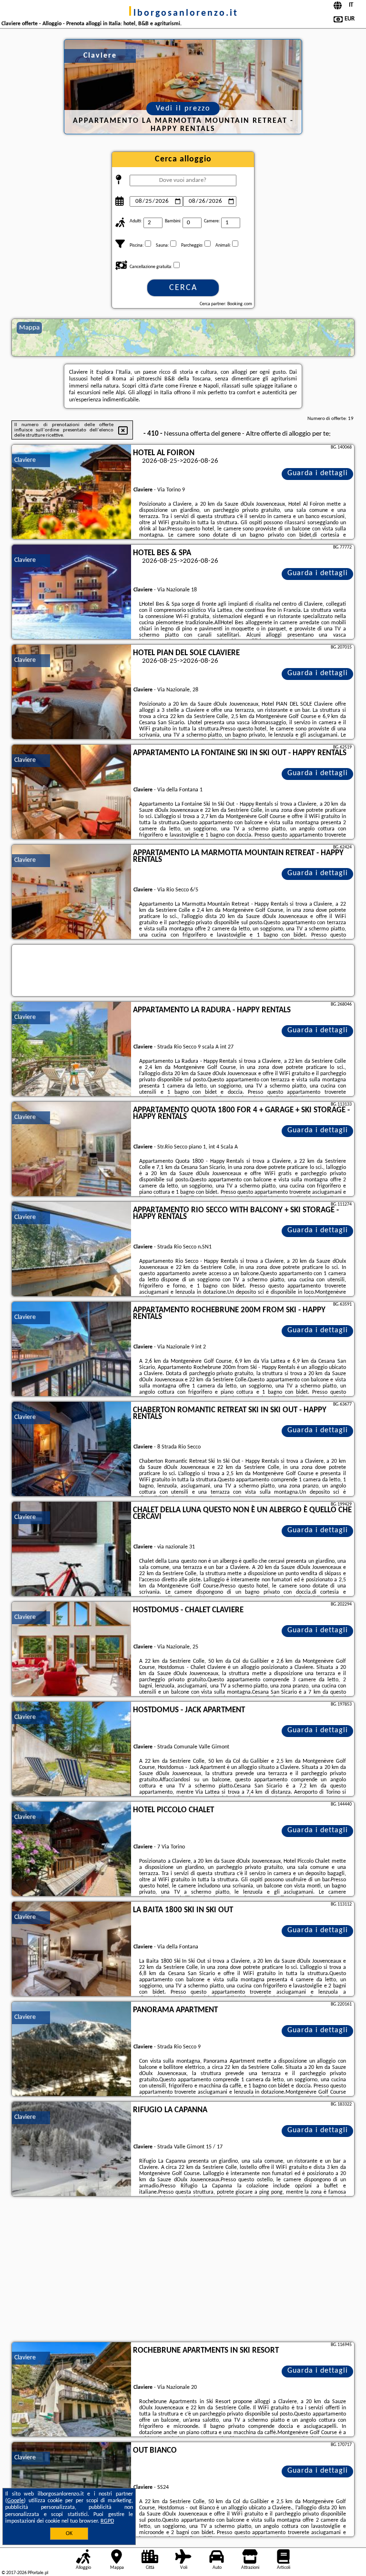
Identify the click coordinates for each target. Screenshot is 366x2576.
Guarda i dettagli (318, 473)
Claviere (25, 460)
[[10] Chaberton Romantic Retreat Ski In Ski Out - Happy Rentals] (71, 1449)
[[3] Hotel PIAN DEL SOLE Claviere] (71, 692)
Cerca (183, 288)
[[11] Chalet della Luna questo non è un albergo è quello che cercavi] (71, 1549)
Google (15, 2501)
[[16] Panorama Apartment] (71, 2049)
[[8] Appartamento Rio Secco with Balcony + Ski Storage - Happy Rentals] (71, 1249)
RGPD (107, 2521)
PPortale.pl (38, 2573)
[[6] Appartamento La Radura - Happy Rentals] (71, 1049)
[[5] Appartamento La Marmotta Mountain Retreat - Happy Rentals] (71, 892)
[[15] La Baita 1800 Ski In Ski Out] (71, 1949)
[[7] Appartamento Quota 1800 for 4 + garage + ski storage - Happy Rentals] (71, 1149)
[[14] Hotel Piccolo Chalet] (71, 1849)
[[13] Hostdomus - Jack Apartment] (71, 1749)
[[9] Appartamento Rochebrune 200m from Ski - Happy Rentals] (71, 1349)
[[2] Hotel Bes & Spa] (71, 592)
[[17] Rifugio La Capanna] (71, 2149)
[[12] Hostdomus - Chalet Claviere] (71, 1649)
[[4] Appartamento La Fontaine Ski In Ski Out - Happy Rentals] (71, 792)
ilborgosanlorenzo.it (183, 13)
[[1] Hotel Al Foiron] (71, 492)
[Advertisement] (183, 2270)
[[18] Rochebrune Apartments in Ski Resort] (71, 2390)
